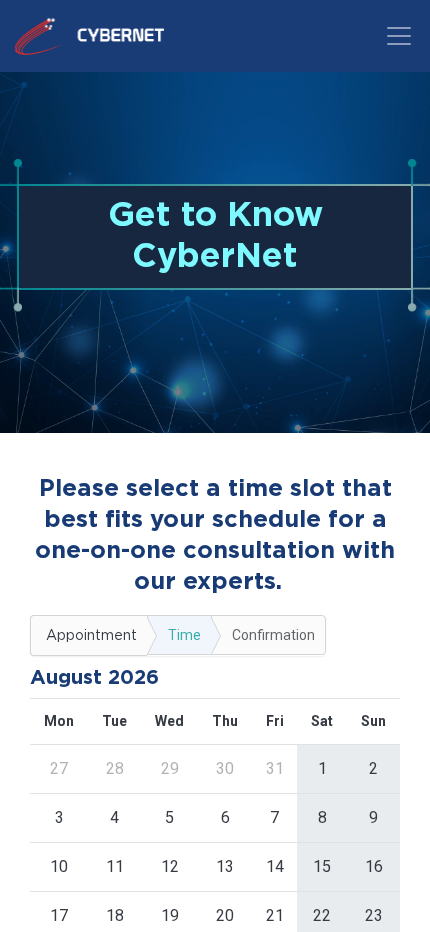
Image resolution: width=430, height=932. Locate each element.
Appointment (91, 636)
